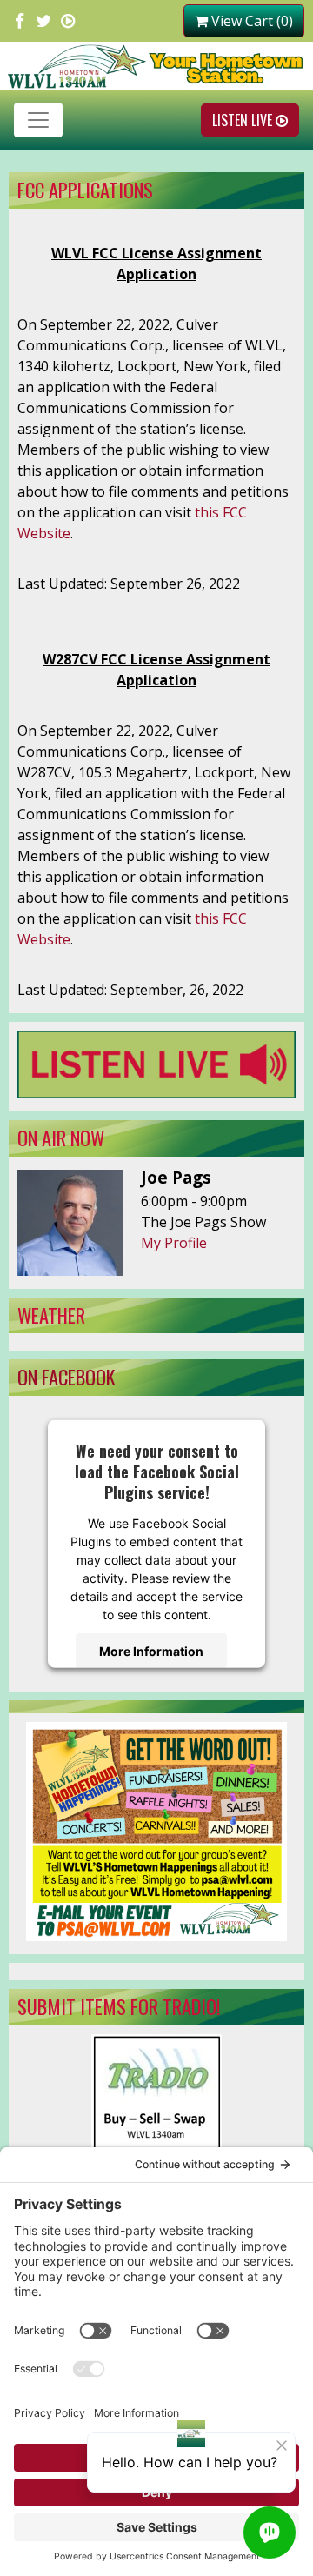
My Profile (174, 1243)
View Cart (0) (250, 21)
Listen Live (244, 120)
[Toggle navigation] (38, 120)
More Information (151, 1650)
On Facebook (67, 1376)
